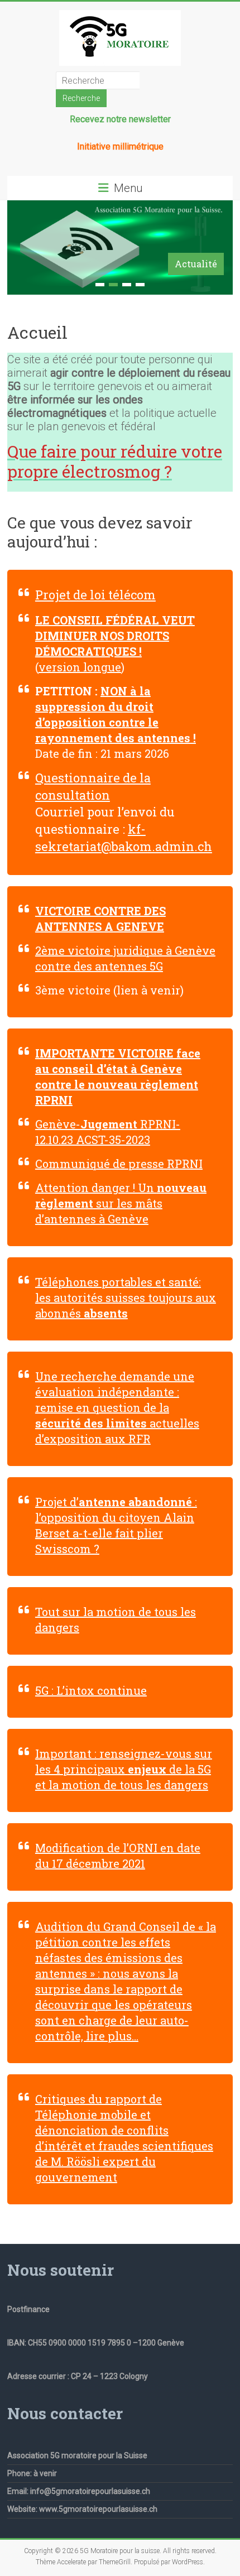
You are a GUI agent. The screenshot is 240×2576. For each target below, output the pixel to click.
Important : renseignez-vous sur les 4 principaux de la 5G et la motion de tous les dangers (124, 1769)
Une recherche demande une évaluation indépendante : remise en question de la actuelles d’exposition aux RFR (117, 1407)
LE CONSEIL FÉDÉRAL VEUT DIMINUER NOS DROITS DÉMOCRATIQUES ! (115, 636)
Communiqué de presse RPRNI (119, 1164)
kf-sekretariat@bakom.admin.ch (124, 838)
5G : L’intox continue (91, 1690)
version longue (80, 667)
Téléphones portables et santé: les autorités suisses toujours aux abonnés (126, 1297)
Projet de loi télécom (95, 595)
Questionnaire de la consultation (93, 786)
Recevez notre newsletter (120, 119)
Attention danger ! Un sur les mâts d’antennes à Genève (121, 1203)
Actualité (196, 264)
